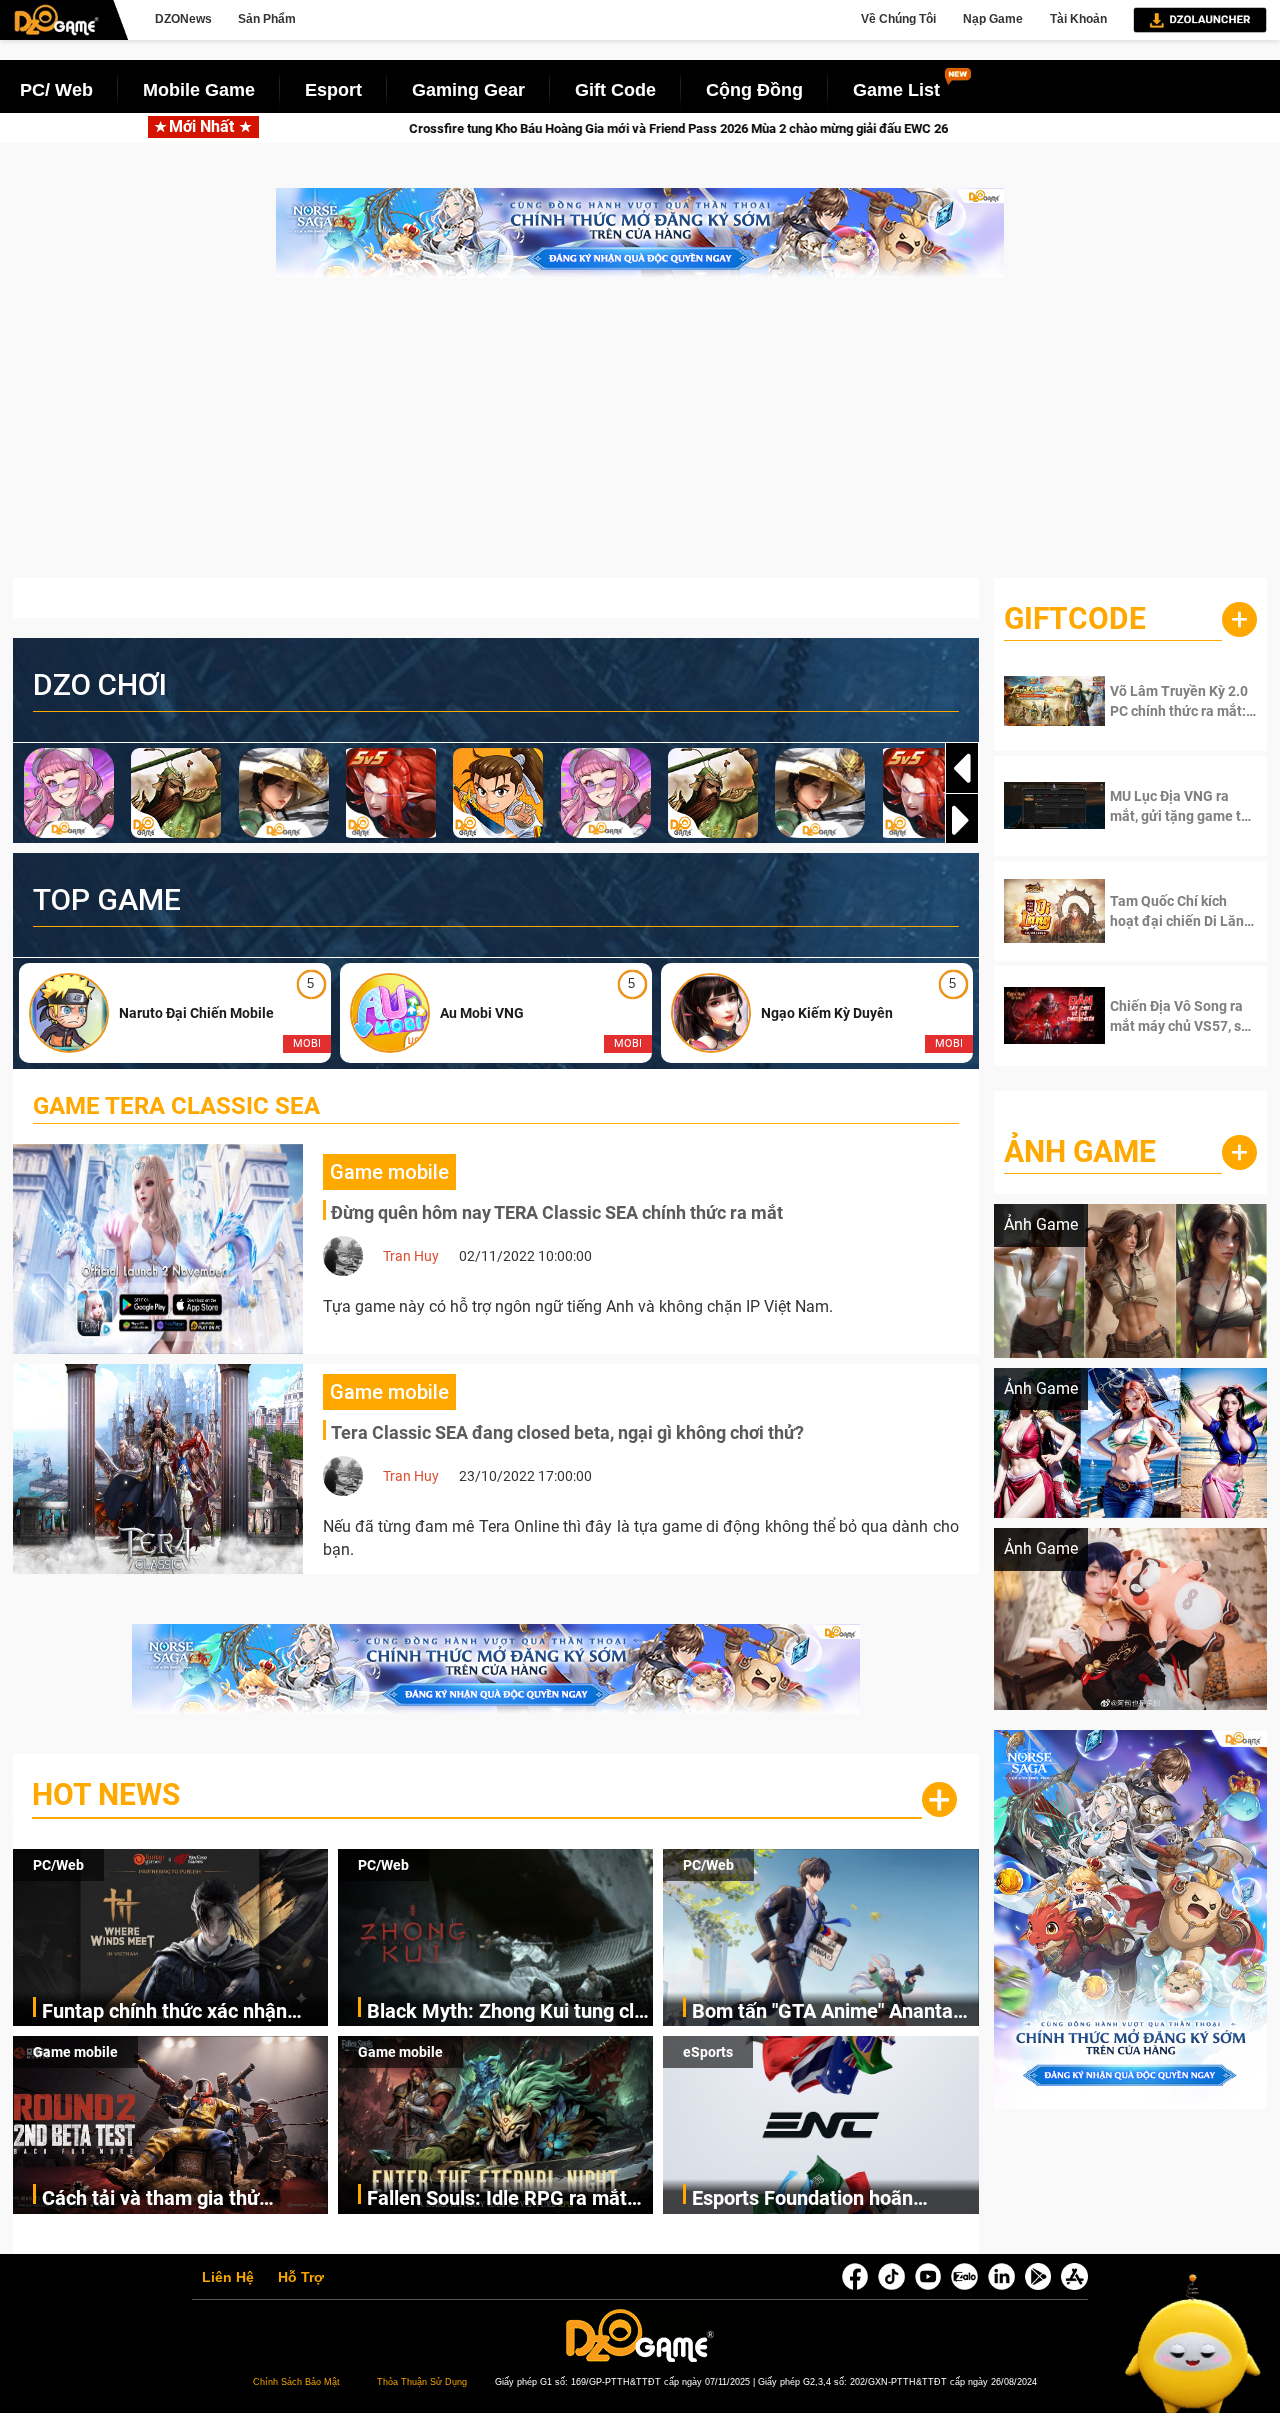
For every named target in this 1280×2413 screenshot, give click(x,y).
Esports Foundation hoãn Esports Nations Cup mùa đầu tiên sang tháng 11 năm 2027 (824, 2199)
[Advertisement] (640, 438)
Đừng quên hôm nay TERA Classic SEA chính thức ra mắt (557, 1212)
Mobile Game (199, 90)
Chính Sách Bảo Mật (296, 2382)
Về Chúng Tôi (898, 19)
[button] (962, 820)
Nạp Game (993, 19)
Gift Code (615, 90)
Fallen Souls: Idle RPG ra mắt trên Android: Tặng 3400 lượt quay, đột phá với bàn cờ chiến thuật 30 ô (502, 2199)
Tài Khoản (1078, 19)
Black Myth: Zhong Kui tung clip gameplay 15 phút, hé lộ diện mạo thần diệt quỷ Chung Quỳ (508, 2012)
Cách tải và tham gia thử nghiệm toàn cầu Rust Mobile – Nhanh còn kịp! (181, 2199)
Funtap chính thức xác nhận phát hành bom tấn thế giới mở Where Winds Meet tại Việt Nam (184, 2012)
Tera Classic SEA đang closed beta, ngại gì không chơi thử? (567, 1432)
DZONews (183, 19)
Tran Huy (411, 1256)
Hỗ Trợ (301, 2278)
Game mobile (75, 2052)
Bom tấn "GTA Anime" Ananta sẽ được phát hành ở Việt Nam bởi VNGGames (828, 2012)
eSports (708, 2052)
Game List (896, 90)
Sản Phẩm (267, 19)
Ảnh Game (1080, 1151)
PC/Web (58, 1865)
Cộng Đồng (754, 90)
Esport (333, 90)
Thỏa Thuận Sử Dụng (422, 2382)
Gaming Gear (468, 90)
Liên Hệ (228, 2278)
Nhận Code (1170, 701)
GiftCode (1075, 618)
